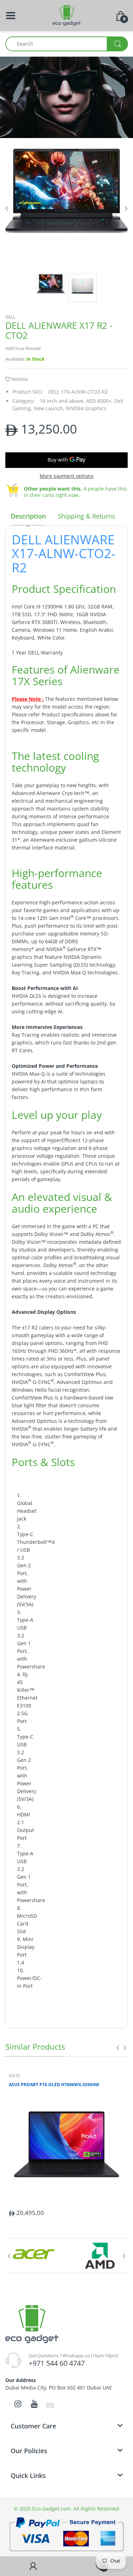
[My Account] (33, 2566)
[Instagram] (18, 2404)
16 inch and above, (62, 401)
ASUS (14, 2076)
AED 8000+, (99, 401)
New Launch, (49, 408)
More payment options (67, 476)
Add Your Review (23, 348)
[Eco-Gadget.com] (67, 15)
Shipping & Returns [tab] (87, 516)
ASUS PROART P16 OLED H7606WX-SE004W (54, 2085)
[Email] (50, 2405)
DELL (10, 317)
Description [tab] (28, 516)
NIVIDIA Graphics (86, 408)
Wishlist (20, 379)
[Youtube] (34, 2404)
